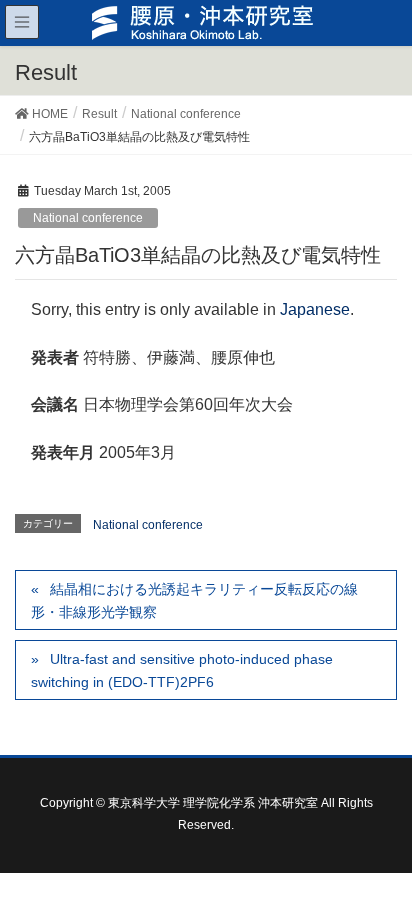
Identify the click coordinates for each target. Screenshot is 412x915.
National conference (88, 218)
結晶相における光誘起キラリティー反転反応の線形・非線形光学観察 (194, 600)
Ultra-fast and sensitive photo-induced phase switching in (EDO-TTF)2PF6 (182, 670)
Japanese (315, 309)
